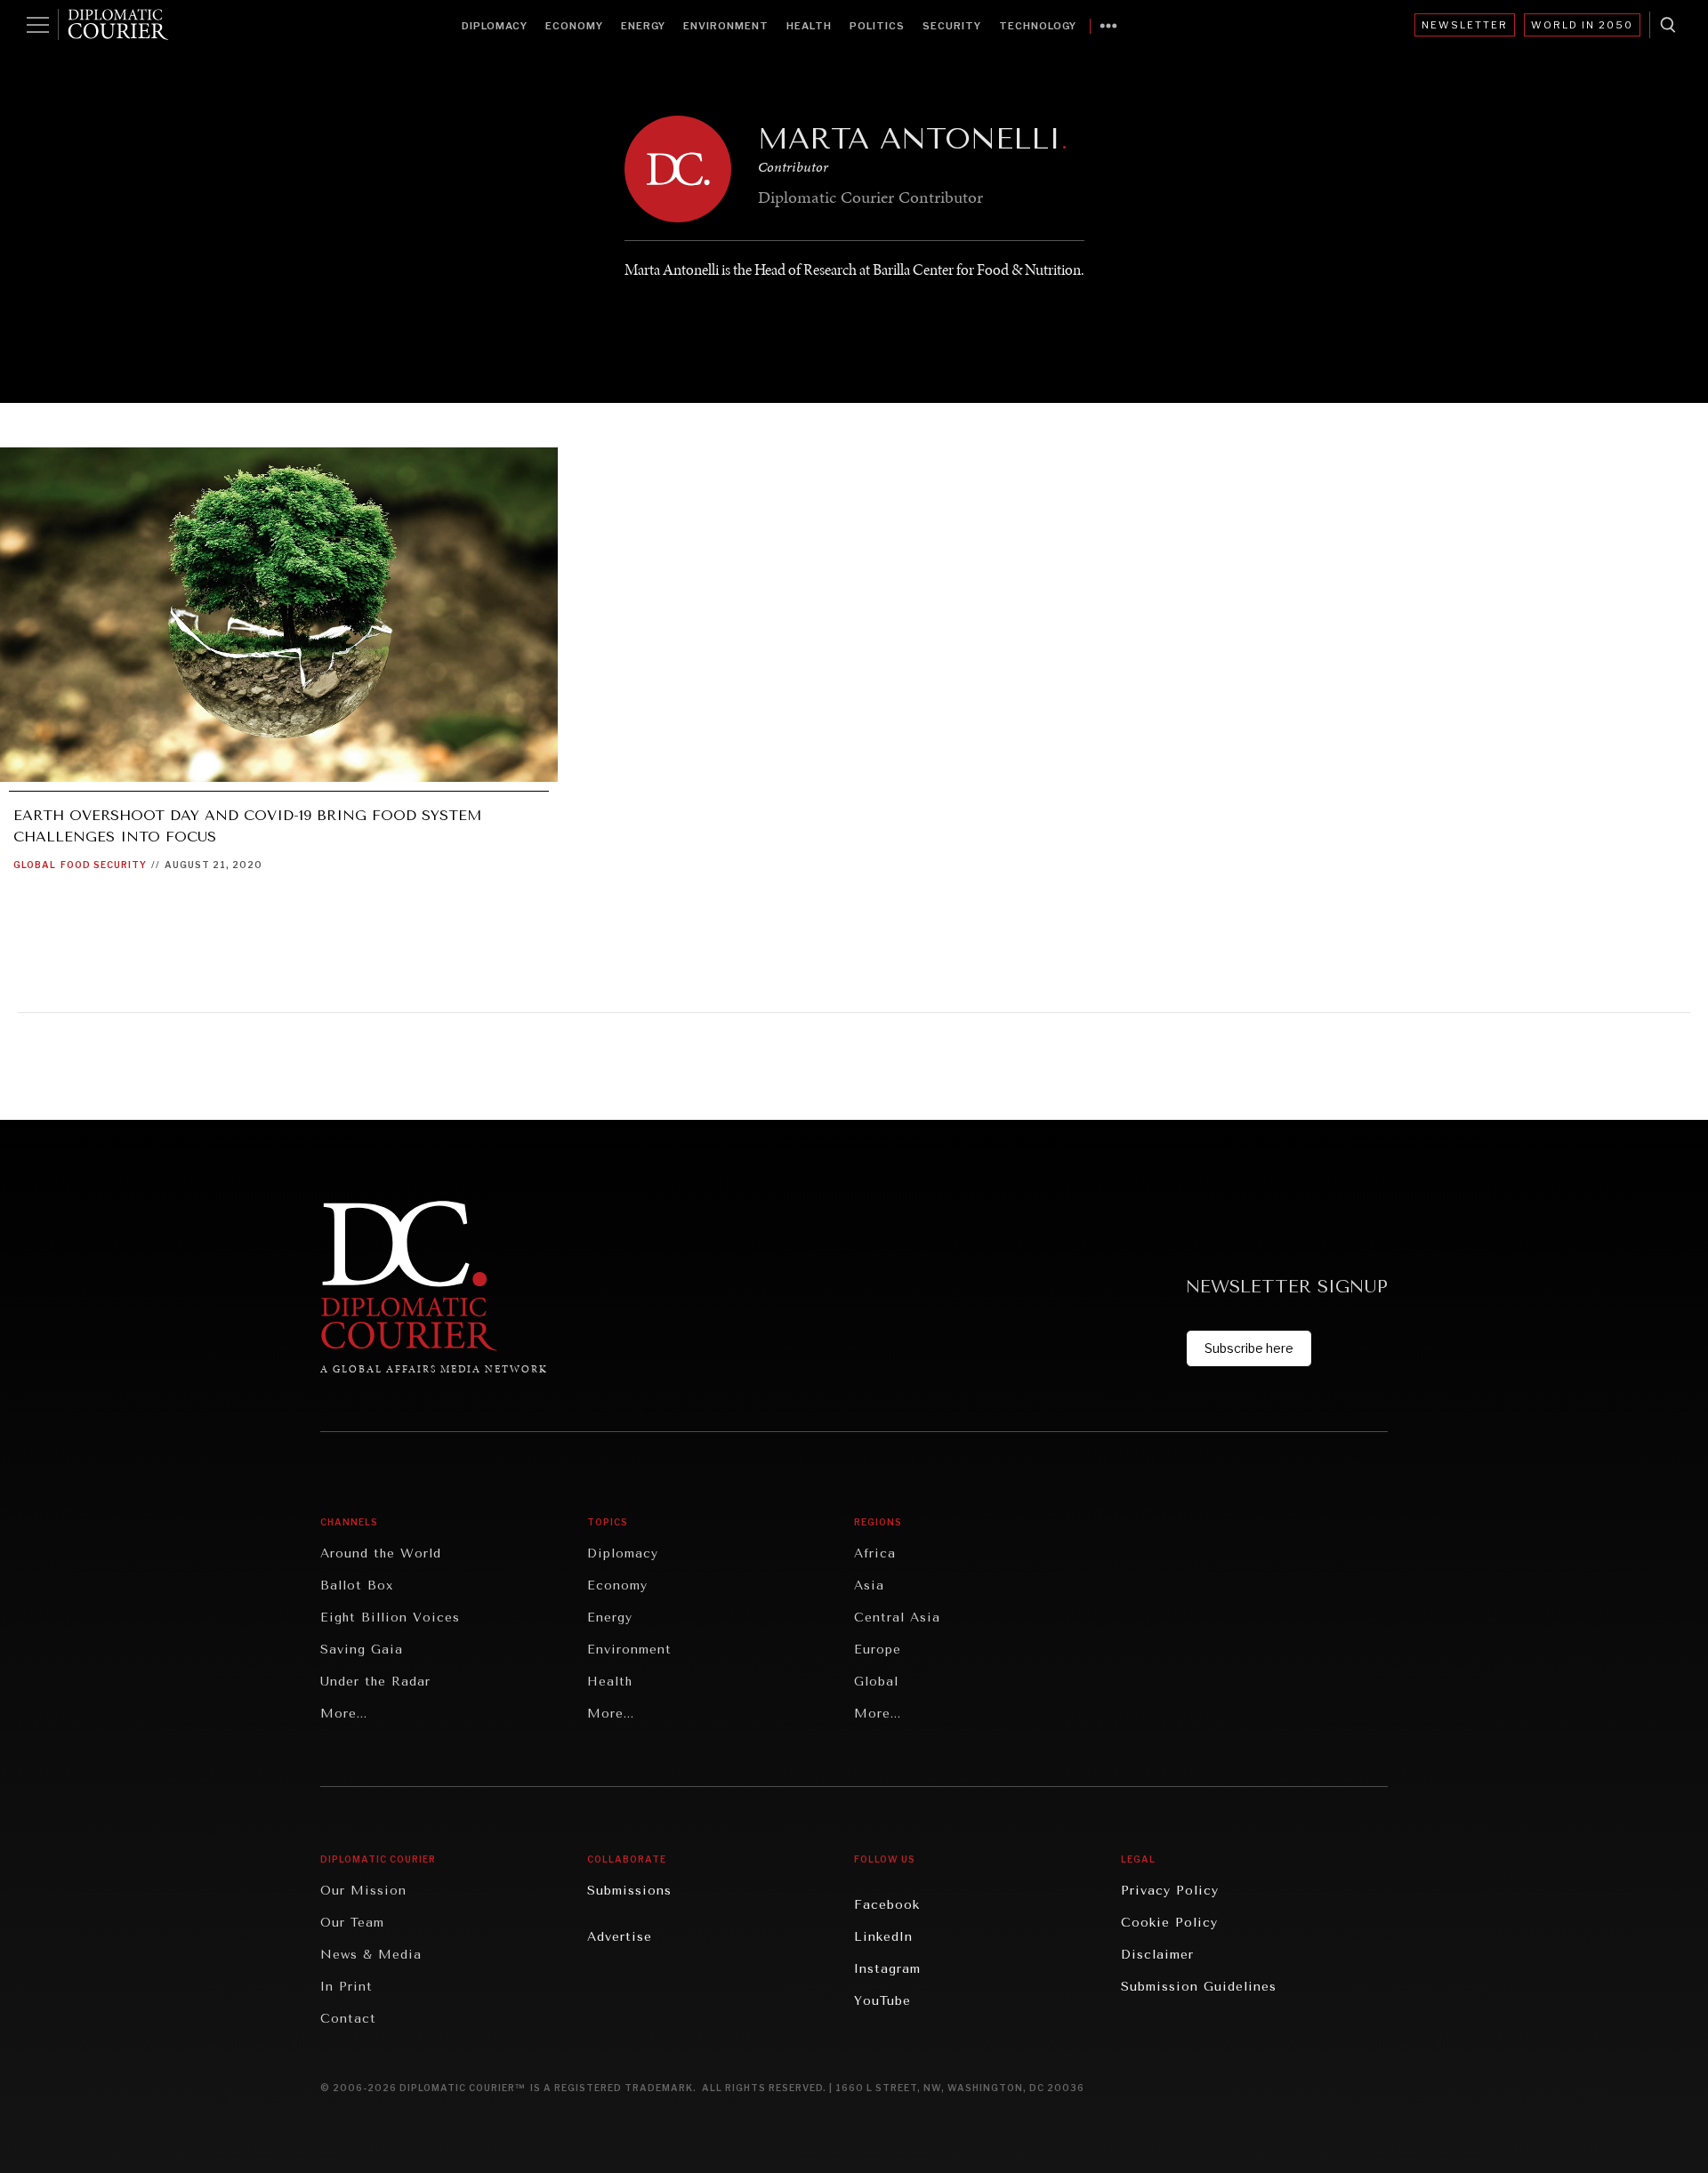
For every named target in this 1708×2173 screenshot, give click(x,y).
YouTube (882, 2001)
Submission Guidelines (1199, 1987)
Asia (869, 1585)
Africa (875, 1553)
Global (35, 865)
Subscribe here (1249, 1348)
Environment (726, 26)
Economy (574, 26)
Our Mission (363, 1891)
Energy (643, 26)
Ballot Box (357, 1585)
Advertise (620, 1937)
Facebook (887, 1905)
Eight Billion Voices (390, 1618)
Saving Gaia (362, 1650)
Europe (878, 1650)
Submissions (629, 1891)
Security (952, 26)
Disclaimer (1157, 1955)
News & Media (371, 1955)
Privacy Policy (1170, 1891)
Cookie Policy (1169, 1923)
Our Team (352, 1923)
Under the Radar (375, 1682)
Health (809, 26)
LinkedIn (883, 1937)
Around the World (381, 1553)
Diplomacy (495, 26)
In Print (346, 1987)
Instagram (887, 1969)
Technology (1038, 26)
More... (344, 1714)
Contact (348, 2019)
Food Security (104, 865)
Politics (877, 26)
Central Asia (897, 1618)
